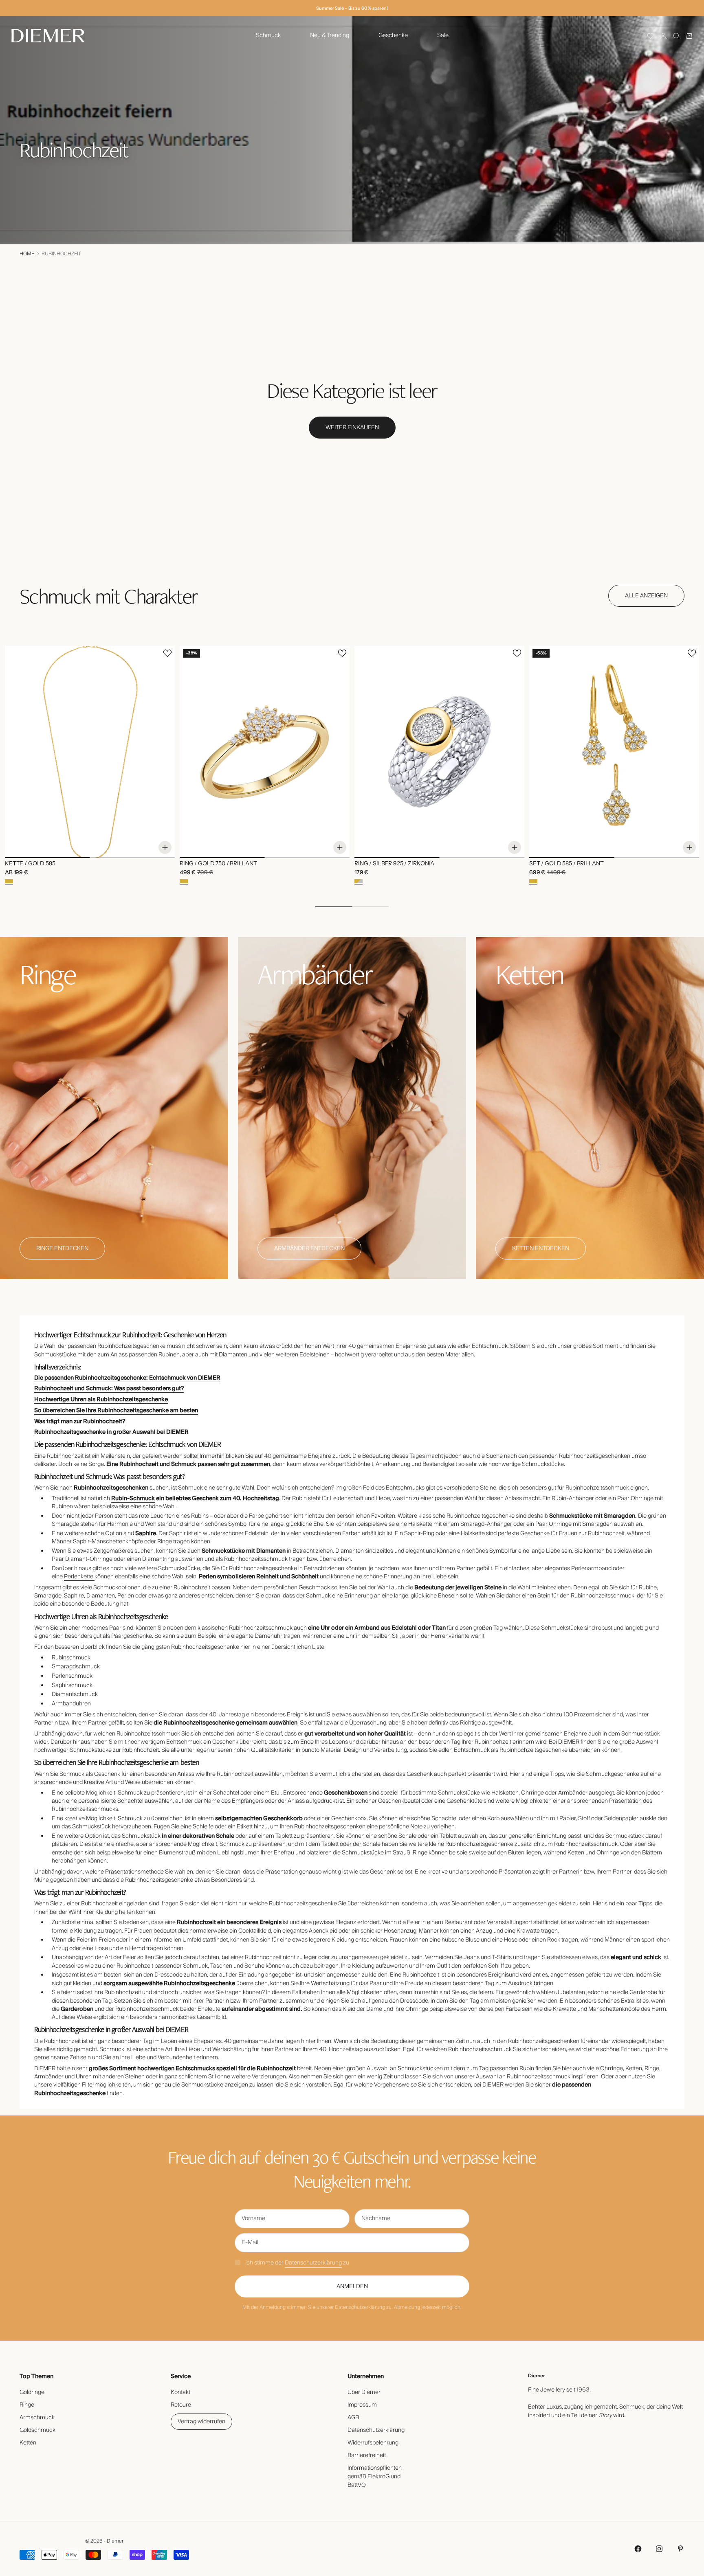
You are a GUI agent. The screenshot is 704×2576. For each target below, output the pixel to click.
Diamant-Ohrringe (89, 1559)
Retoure (181, 2405)
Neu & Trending (330, 35)
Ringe (27, 2405)
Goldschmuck (37, 2430)
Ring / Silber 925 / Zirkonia (394, 864)
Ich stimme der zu (297, 2263)
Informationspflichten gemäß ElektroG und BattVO (375, 2477)
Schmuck (268, 35)
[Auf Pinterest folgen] (680, 2549)
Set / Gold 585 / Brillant (566, 864)
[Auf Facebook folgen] (638, 2549)
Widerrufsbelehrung (373, 2443)
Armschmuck (37, 2418)
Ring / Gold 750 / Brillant (218, 864)
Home (27, 254)
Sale (443, 35)
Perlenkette (79, 1577)
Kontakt (180, 2392)
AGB (353, 2418)
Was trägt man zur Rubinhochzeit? (80, 1422)
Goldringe (32, 2392)
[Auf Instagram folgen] (659, 2549)
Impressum (362, 2405)
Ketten (28, 2443)
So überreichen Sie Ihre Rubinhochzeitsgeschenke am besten (116, 1411)
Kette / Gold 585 (30, 864)
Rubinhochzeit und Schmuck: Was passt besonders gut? (109, 1389)
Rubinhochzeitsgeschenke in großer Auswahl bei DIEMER (111, 1432)
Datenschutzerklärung (313, 2263)
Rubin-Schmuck (133, 1499)
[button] (650, 36)
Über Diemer (364, 2392)
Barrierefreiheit (367, 2455)
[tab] (108, 596)
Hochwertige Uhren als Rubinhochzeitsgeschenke (101, 1400)
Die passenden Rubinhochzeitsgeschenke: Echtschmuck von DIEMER (127, 1378)
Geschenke (393, 35)
